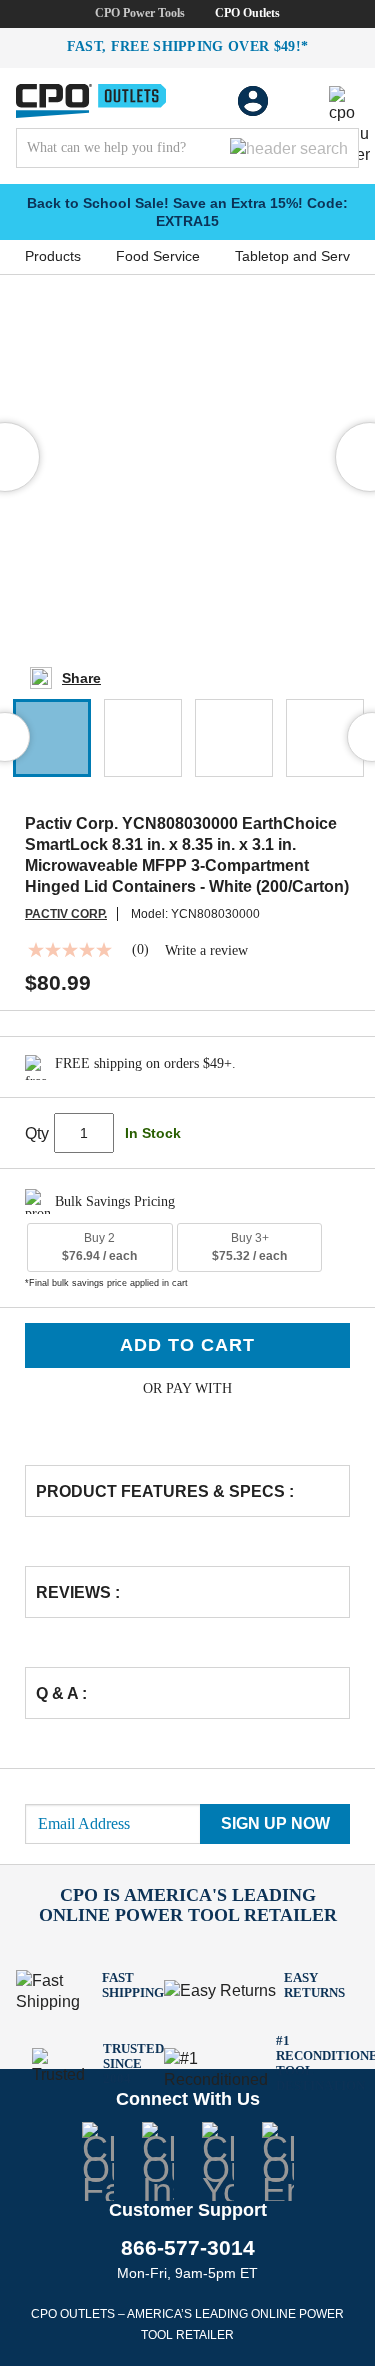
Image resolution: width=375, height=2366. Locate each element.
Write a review (206, 951)
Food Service (158, 256)
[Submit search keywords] (289, 148)
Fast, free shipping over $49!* (188, 46)
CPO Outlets (247, 13)
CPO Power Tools (140, 13)
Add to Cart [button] (187, 1345)
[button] (52, 738)
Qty (37, 1133)
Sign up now (275, 1823)
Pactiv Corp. (66, 914)
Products (53, 256)
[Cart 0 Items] (299, 101)
